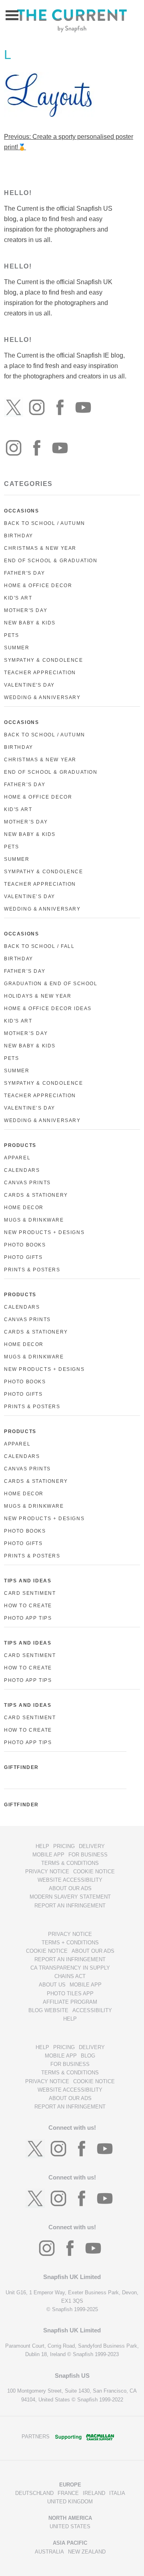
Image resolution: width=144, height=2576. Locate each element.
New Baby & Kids (30, 623)
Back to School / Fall (39, 946)
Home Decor (24, 1208)
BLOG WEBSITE (48, 2010)
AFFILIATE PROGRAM (70, 2002)
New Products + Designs (44, 1232)
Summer (17, 648)
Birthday (19, 536)
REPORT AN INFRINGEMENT (70, 1906)
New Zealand (87, 2552)
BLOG (88, 2056)
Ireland (94, 2493)
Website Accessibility (70, 1880)
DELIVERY (92, 1846)
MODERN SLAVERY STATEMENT (70, 1897)
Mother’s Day (26, 822)
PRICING (64, 1846)
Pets (11, 635)
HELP (42, 1846)
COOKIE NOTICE (94, 1872)
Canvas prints (27, 1320)
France (68, 2493)
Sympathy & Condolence (44, 660)
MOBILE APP (48, 1855)
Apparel (17, 1158)
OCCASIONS (21, 511)
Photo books (25, 1382)
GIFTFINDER (21, 1767)
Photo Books (25, 1245)
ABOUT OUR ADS (70, 1888)
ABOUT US (52, 1985)
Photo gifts (23, 1394)
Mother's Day (26, 610)
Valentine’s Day (30, 897)
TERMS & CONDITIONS (70, 1863)
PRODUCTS (20, 1145)
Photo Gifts (23, 1257)
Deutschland (34, 2493)
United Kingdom (70, 2502)
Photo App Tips (28, 1618)
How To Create (28, 1606)
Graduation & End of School (51, 984)
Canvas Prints (27, 1183)
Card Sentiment (30, 1593)
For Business (88, 1855)
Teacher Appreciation (40, 673)
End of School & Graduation (51, 561)
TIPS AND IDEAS (28, 1581)
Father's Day (24, 573)
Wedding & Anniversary (42, 697)
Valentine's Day (29, 685)
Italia (117, 2493)
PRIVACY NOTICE (47, 1872)
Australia (49, 2552)
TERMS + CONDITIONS (70, 1943)
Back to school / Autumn (45, 735)
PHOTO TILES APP (70, 1994)
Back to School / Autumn (45, 523)
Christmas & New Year (40, 548)
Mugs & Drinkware (34, 1220)
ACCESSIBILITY (92, 2010)
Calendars (22, 1170)
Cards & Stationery (36, 1195)
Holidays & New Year (38, 996)
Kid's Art (18, 598)
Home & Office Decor (38, 586)
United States (70, 2526)
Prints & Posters (32, 1270)
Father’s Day (25, 785)
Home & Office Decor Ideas (48, 1008)
